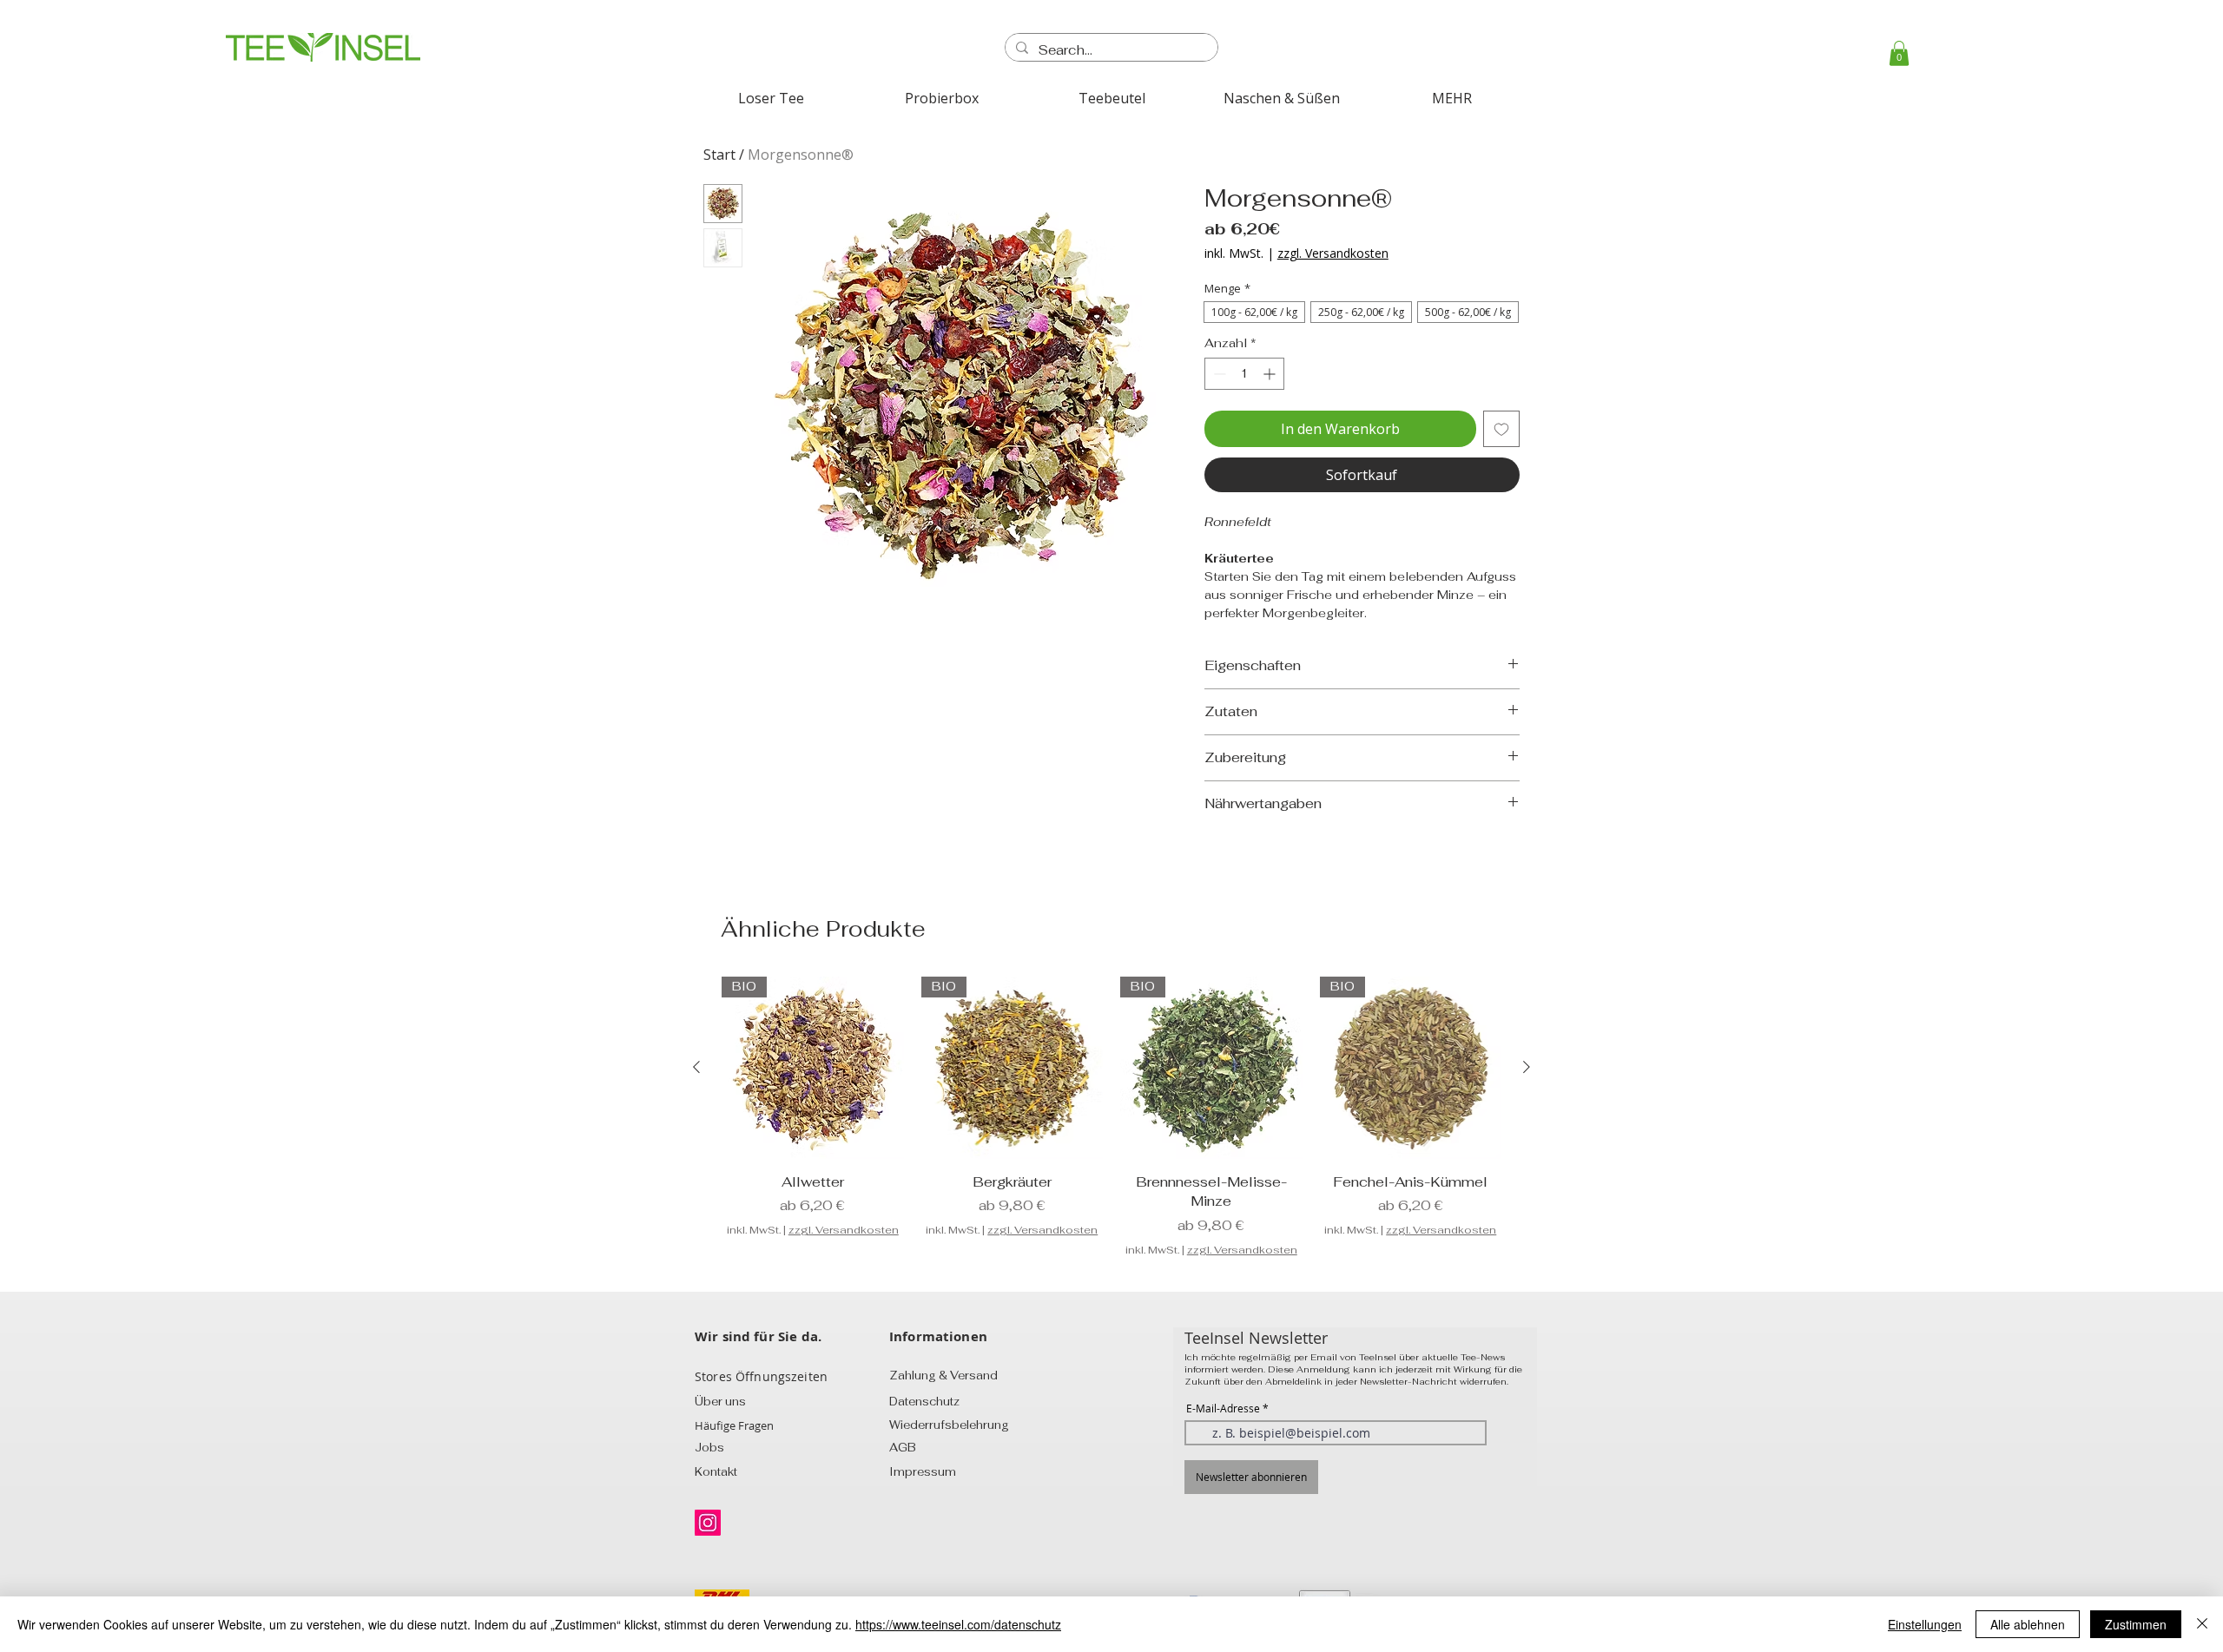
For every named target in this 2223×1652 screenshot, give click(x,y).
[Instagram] (708, 1523)
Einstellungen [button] (1925, 1624)
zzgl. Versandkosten (1333, 253)
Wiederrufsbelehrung (949, 1425)
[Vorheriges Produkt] (696, 1067)
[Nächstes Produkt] (1527, 1067)
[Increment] (1271, 374)
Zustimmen (2136, 1624)
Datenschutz (924, 1402)
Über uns (720, 1402)
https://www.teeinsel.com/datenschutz (958, 1624)
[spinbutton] (1244, 374)
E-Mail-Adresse (1223, 1408)
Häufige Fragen (734, 1425)
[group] (1111, 1117)
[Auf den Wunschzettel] (1501, 429)
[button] (1899, 53)
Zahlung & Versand (943, 1376)
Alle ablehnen (2028, 1624)
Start (719, 155)
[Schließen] (2202, 1624)
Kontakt (716, 1472)
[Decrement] (1218, 374)
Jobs (709, 1448)
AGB (903, 1448)
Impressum (923, 1472)
